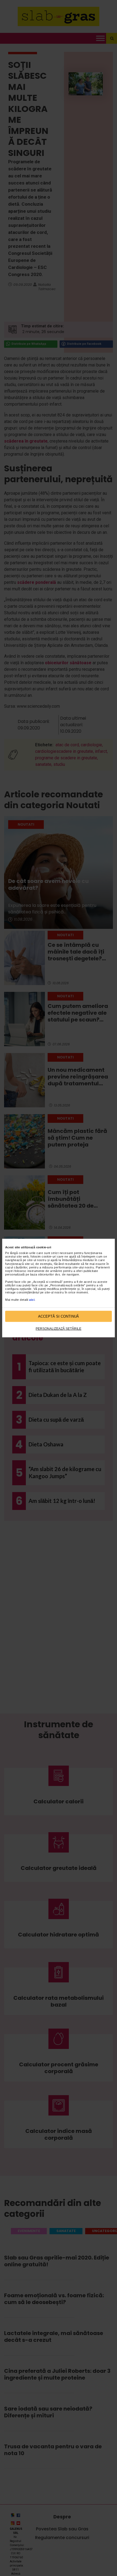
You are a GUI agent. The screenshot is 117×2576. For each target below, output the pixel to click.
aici (32, 1299)
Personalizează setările (59, 1329)
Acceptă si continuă (59, 1316)
